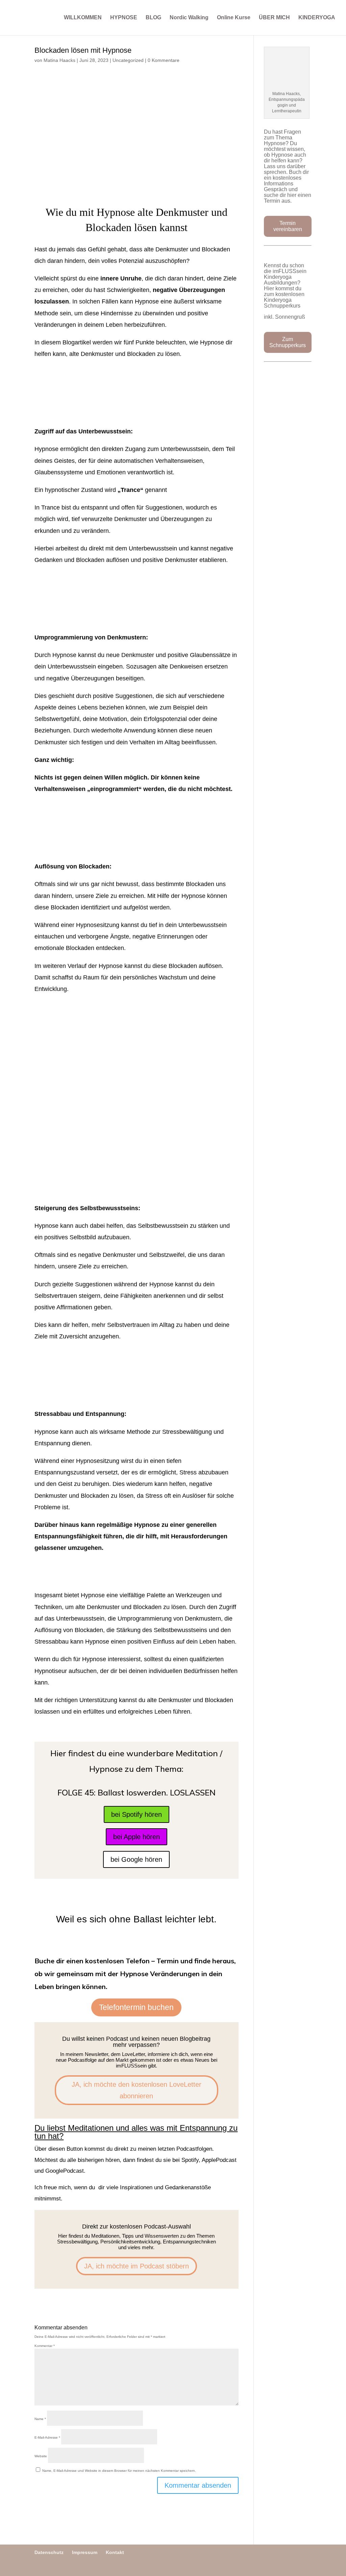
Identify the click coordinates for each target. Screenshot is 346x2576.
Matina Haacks (59, 60)
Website (41, 2456)
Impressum (85, 2552)
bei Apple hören (137, 1837)
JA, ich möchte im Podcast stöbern (137, 2266)
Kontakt (115, 2552)
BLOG (153, 18)
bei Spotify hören (137, 1814)
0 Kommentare (164, 60)
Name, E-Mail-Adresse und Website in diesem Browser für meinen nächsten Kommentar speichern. (119, 2471)
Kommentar (45, 2346)
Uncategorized (128, 60)
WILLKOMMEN (83, 18)
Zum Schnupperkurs (288, 342)
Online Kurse (234, 18)
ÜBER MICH (274, 18)
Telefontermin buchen (136, 2007)
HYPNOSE (124, 18)
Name (40, 2419)
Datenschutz (49, 2552)
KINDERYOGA (317, 18)
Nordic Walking (189, 18)
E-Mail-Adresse (47, 2437)
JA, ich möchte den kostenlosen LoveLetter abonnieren (137, 2090)
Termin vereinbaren (288, 226)
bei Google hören (136, 1859)
